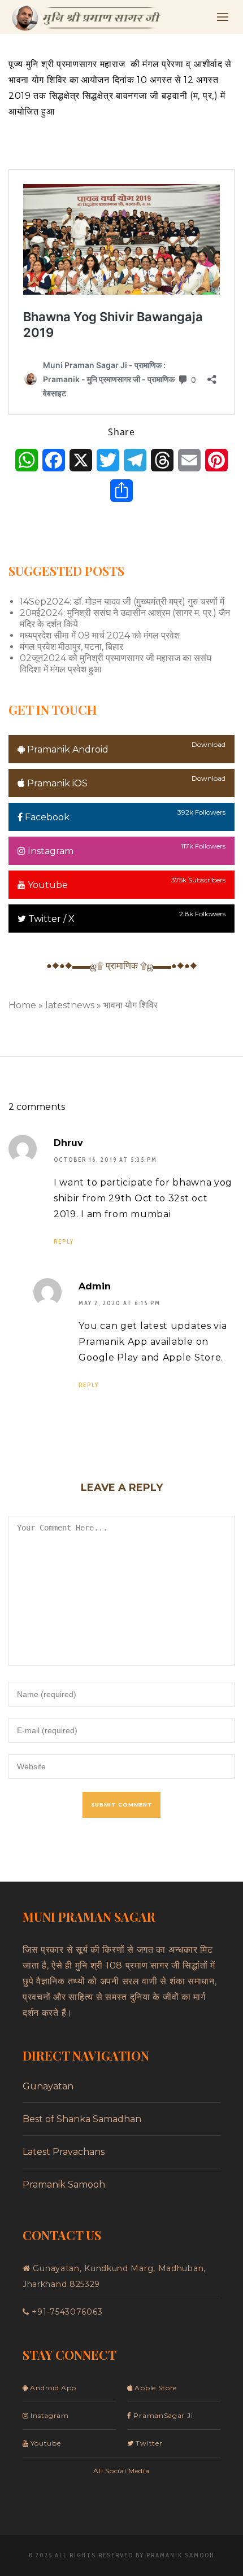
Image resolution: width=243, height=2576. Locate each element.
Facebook (46, 817)
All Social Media (121, 2471)
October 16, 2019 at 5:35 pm (105, 1160)
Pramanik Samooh (64, 2184)
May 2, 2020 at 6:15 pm (120, 1303)
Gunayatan (48, 2086)
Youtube (47, 885)
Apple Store (155, 2388)
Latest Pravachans (64, 2152)
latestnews (70, 1005)
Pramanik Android (67, 749)
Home (22, 1005)
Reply (64, 1241)
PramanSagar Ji (162, 2415)
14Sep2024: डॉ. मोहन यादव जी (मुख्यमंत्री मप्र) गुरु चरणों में (122, 602)
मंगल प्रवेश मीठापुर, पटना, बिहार (71, 647)
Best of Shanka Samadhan (82, 2119)
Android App (52, 2388)
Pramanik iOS (56, 783)
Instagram (49, 851)
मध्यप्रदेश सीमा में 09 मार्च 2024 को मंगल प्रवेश (100, 635)
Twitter (148, 2443)
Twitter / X (50, 919)
